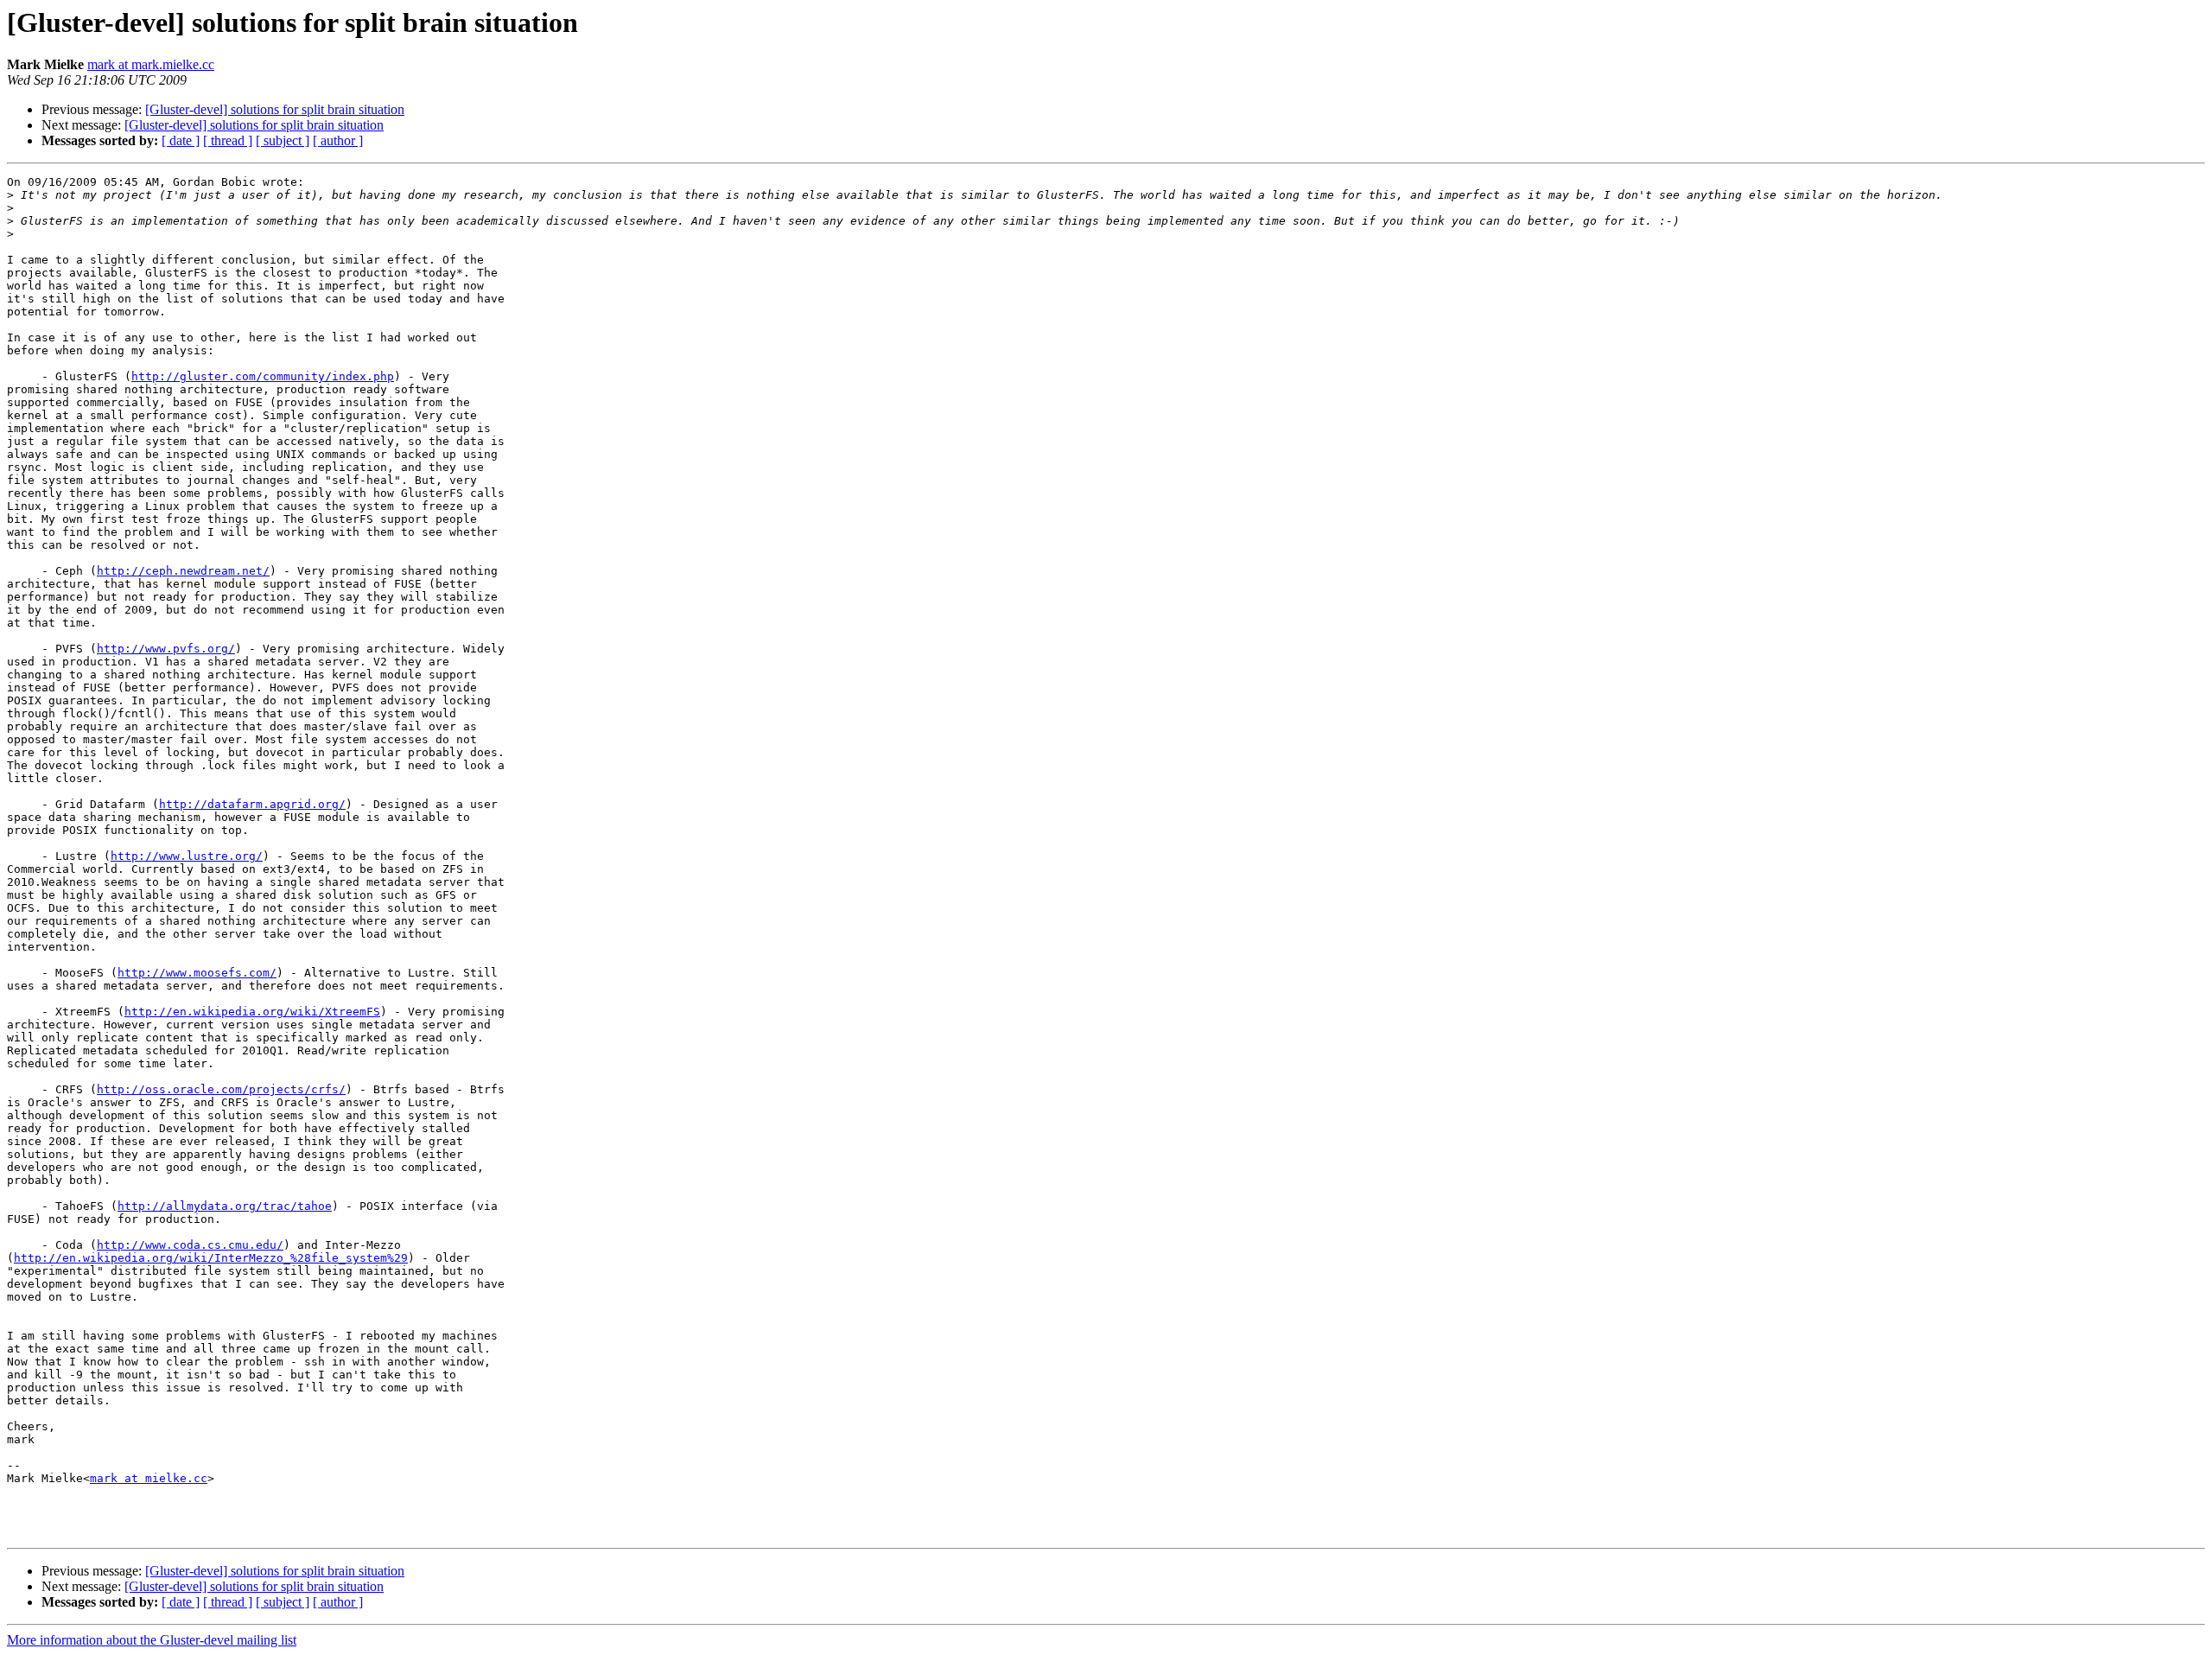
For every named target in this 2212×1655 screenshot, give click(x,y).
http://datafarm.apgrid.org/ (252, 804)
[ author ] (338, 140)
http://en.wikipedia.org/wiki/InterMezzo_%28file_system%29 (211, 1258)
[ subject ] (283, 140)
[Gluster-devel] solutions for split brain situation (275, 109)
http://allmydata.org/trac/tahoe (225, 1206)
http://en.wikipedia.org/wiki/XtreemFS (252, 1012)
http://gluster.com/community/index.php (263, 376)
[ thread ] (228, 140)
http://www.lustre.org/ (187, 856)
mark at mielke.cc (149, 1478)
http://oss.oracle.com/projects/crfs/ (221, 1089)
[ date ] (181, 140)
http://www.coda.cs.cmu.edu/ (190, 1245)
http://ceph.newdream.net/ (183, 571)
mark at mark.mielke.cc (151, 64)
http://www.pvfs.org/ (166, 649)
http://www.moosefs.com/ (197, 973)
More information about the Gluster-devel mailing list (152, 1640)
